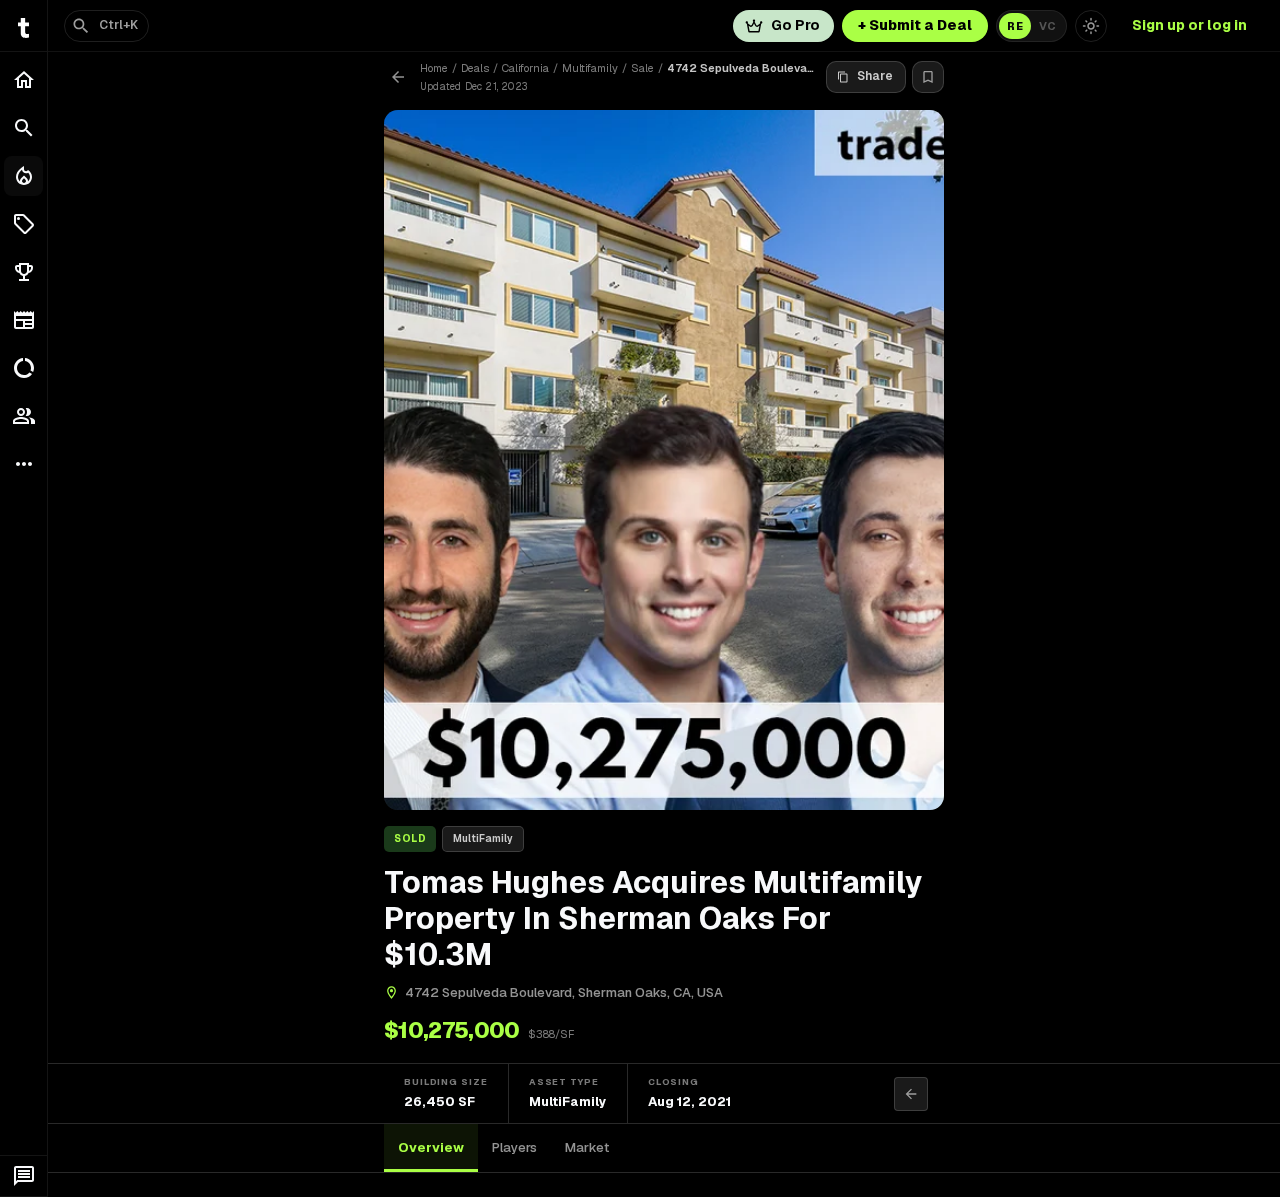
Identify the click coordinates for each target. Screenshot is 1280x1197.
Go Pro (795, 25)
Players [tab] (514, 1147)
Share (875, 76)
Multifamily (590, 68)
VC (1047, 26)
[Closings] (23, 176)
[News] (23, 320)
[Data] (23, 368)
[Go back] (398, 77)
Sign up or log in (1189, 25)
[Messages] (23, 1176)
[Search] (23, 128)
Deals (475, 68)
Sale (642, 68)
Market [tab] (587, 1147)
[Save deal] (928, 77)
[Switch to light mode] (1091, 26)
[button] (23, 224)
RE (1015, 26)
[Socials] (23, 416)
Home (434, 68)
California (525, 68)
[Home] (23, 80)
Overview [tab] (431, 1147)
